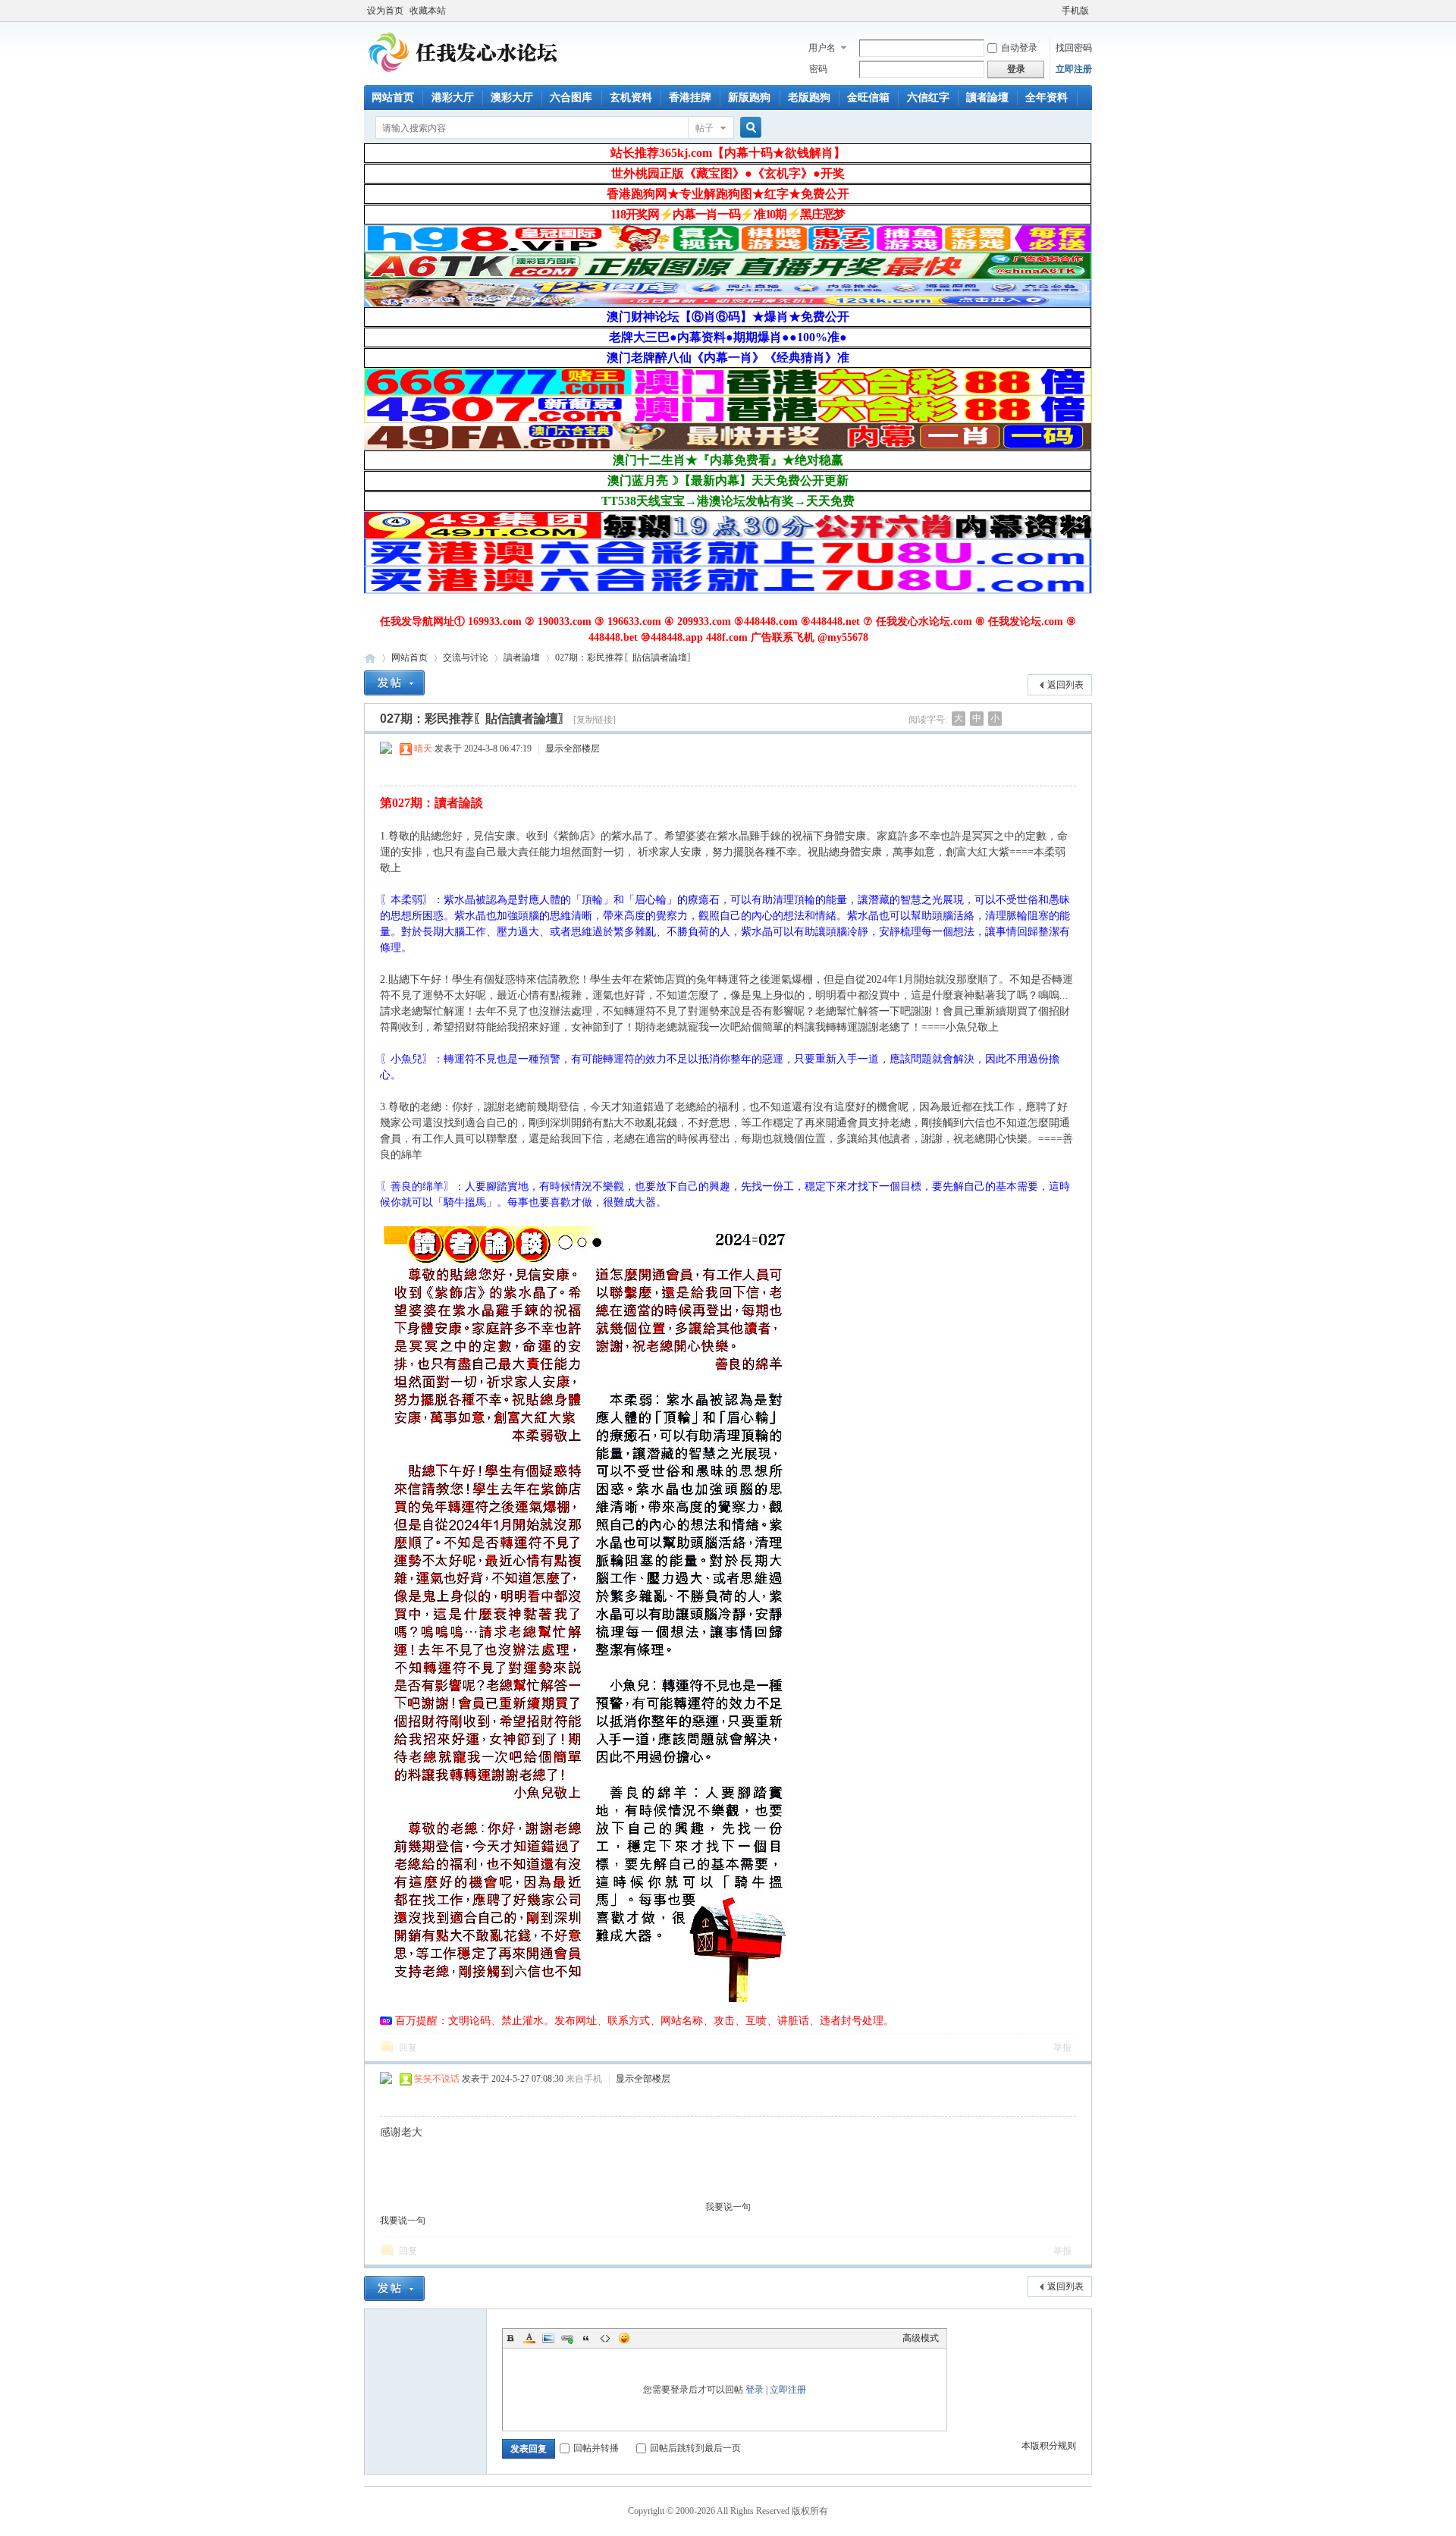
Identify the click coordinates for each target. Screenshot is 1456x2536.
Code (605, 2338)
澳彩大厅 (512, 97)
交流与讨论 (466, 658)
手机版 (1075, 11)
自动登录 (1019, 48)
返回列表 (1065, 685)
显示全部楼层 (573, 749)
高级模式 (921, 2338)
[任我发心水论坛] (464, 76)
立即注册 (1074, 69)
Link (567, 2338)
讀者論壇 (987, 97)
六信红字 (928, 97)
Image (548, 2338)
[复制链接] (595, 720)
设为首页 (385, 11)
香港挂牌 (690, 97)
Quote (586, 2338)
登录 (755, 2390)
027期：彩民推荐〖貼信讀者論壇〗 (626, 658)
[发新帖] (394, 683)
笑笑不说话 (437, 2079)
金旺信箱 (868, 97)
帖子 (704, 128)
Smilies (624, 2338)
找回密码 (1074, 48)
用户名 (822, 48)
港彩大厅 (453, 97)
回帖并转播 (596, 2448)
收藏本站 (428, 11)
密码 (818, 69)
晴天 (423, 749)
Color (529, 2338)
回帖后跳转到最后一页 (695, 2448)
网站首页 (393, 97)
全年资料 (1046, 97)
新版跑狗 (749, 97)
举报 (1062, 2048)
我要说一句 (728, 2207)
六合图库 (571, 97)
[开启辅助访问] (1055, 11)
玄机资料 (631, 97)
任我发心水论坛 (370, 658)
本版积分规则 (1049, 2446)
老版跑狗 (809, 97)
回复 (408, 2048)
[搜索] (748, 128)
